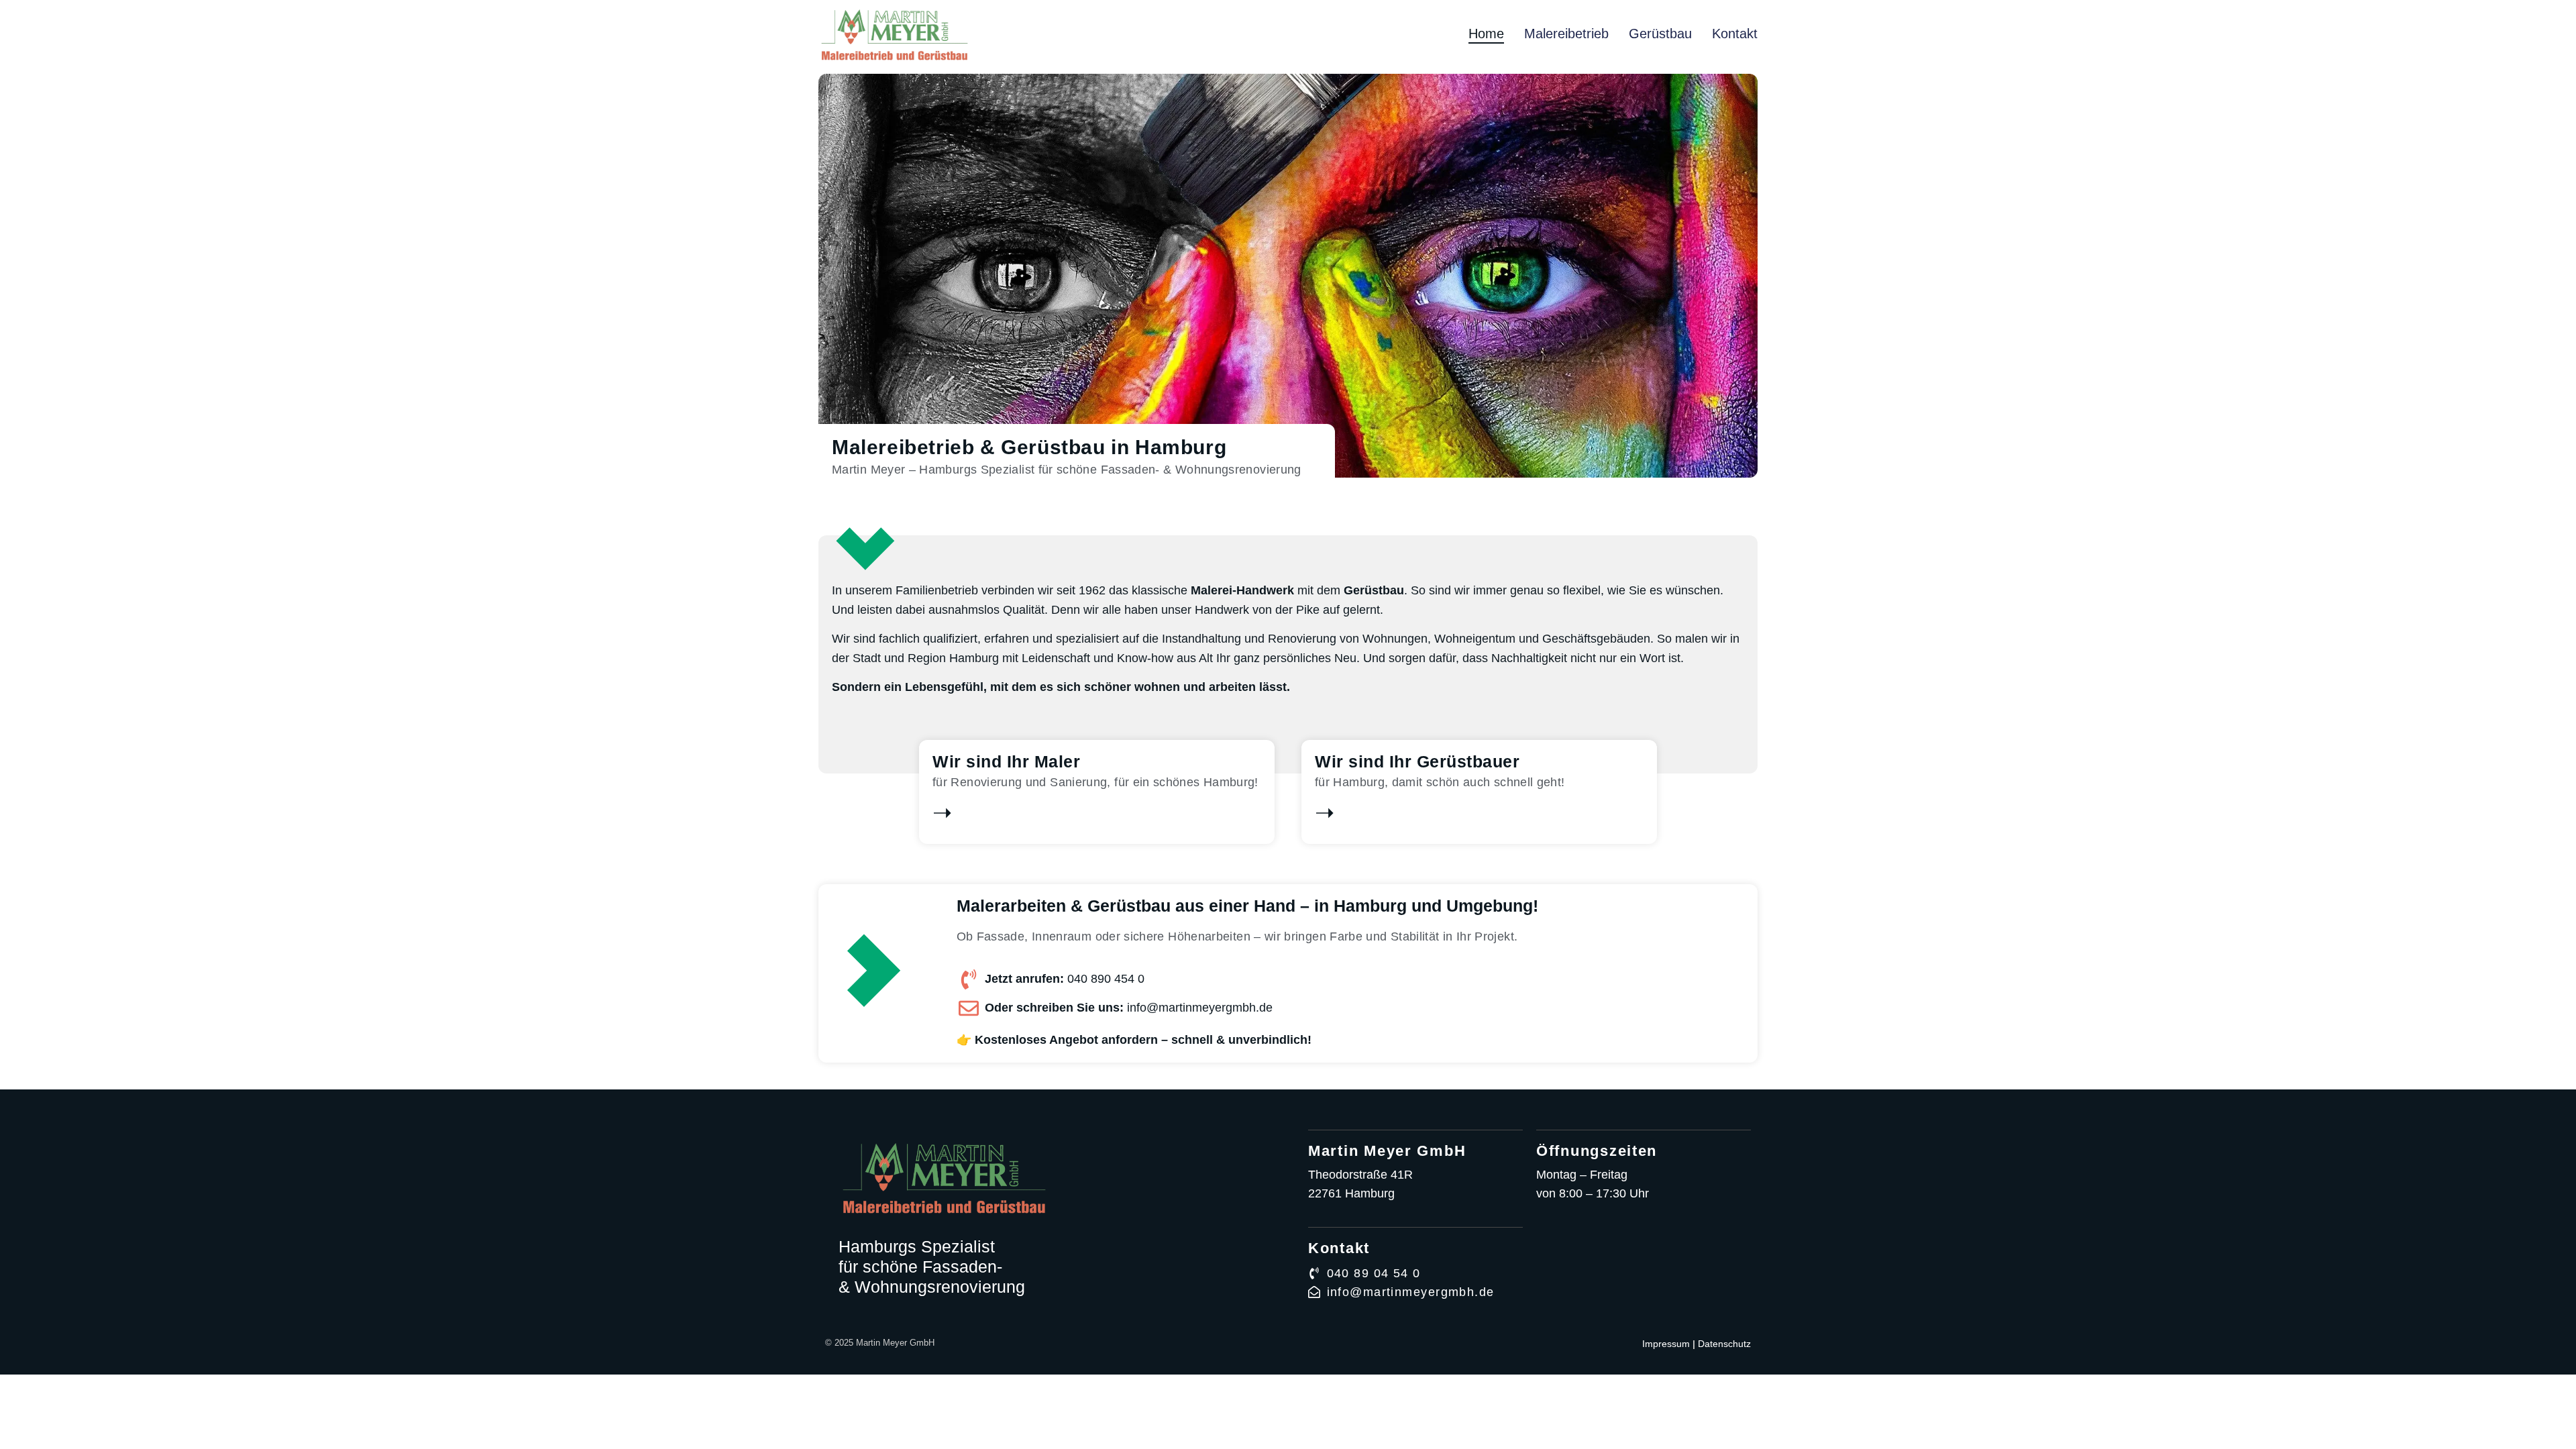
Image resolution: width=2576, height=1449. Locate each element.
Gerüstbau (1660, 34)
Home (1486, 34)
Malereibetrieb (1566, 34)
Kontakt (1735, 34)
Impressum (1666, 1344)
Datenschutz (1724, 1344)
